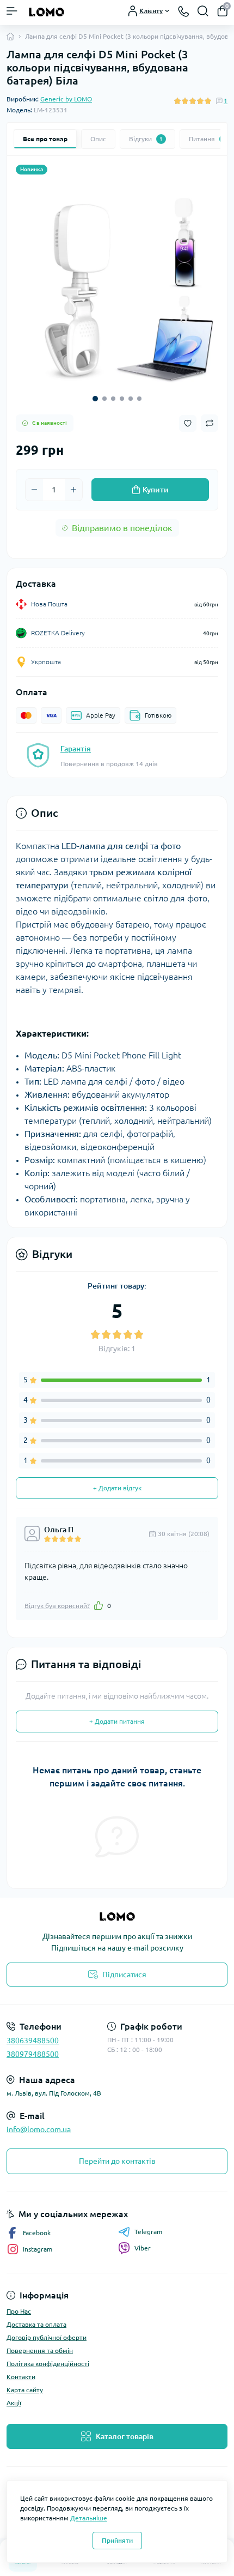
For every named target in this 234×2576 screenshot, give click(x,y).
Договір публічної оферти (47, 2337)
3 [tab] (113, 399)
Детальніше (89, 2518)
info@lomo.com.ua (39, 2129)
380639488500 (33, 2041)
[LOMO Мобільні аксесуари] (117, 1916)
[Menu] (12, 11)
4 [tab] (122, 399)
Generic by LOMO (66, 99)
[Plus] (73, 490)
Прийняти (117, 2540)
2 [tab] (104, 399)
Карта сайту (25, 2390)
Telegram (148, 2232)
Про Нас (19, 2311)
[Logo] (47, 11)
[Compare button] (210, 423)
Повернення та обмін (40, 2351)
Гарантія (76, 749)
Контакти (21, 2377)
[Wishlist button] (188, 423)
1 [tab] (95, 399)
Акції (14, 2403)
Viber (143, 2248)
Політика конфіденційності (48, 2364)
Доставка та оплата (36, 2324)
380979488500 (33, 2054)
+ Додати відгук (117, 1488)
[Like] (98, 1605)
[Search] (203, 11)
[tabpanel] (117, 285)
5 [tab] (131, 399)
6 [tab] (139, 399)
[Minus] (34, 490)
